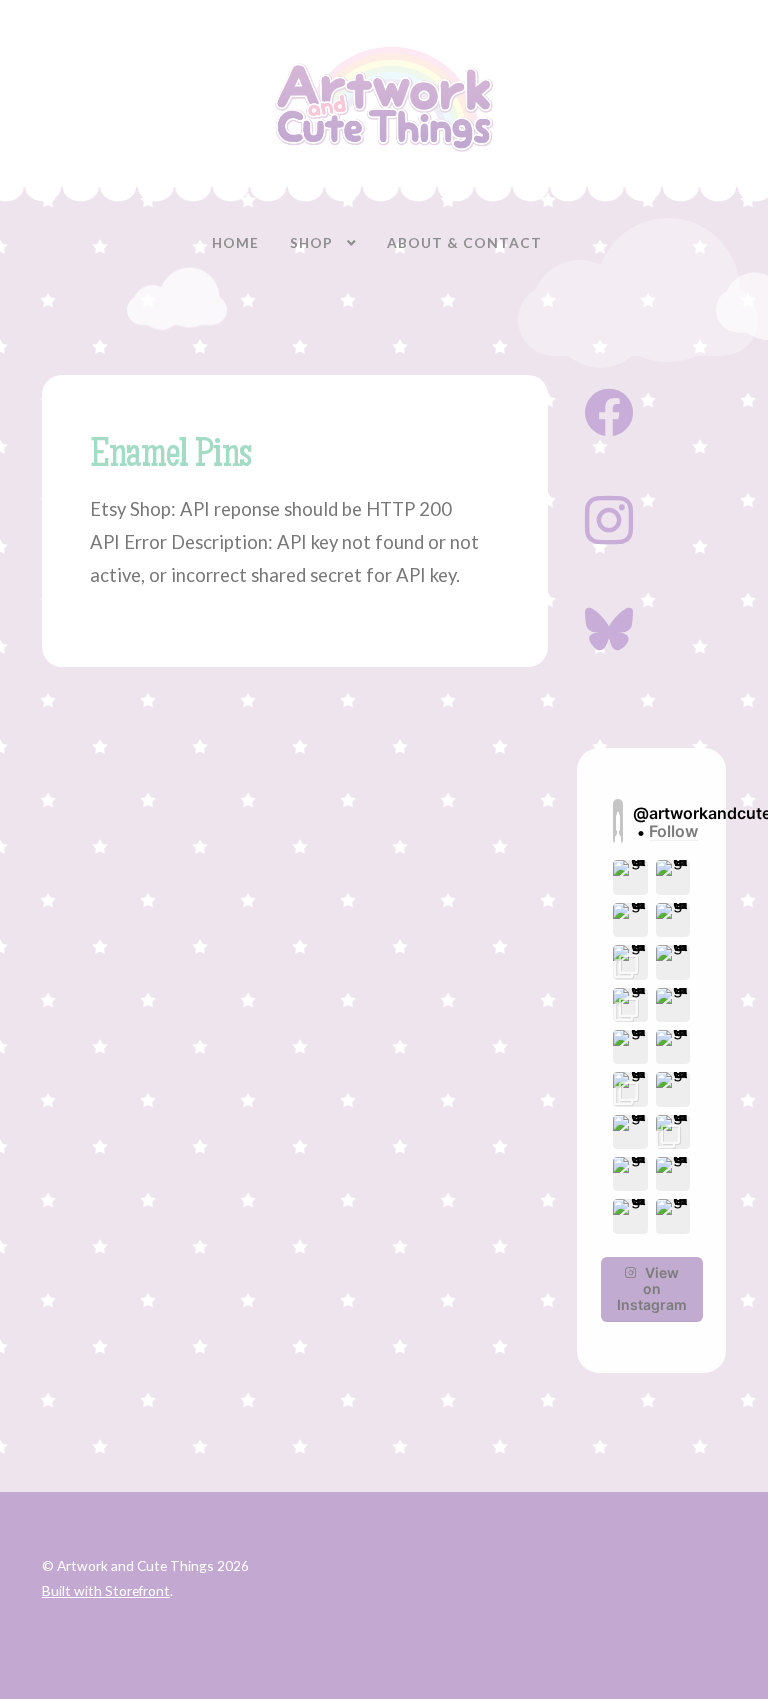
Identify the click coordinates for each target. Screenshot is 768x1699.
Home (235, 242)
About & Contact (464, 242)
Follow (673, 831)
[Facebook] (609, 410)
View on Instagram (652, 1288)
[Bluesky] (609, 626)
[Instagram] (609, 518)
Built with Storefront (106, 1590)
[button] (630, 877)
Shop (311, 242)
